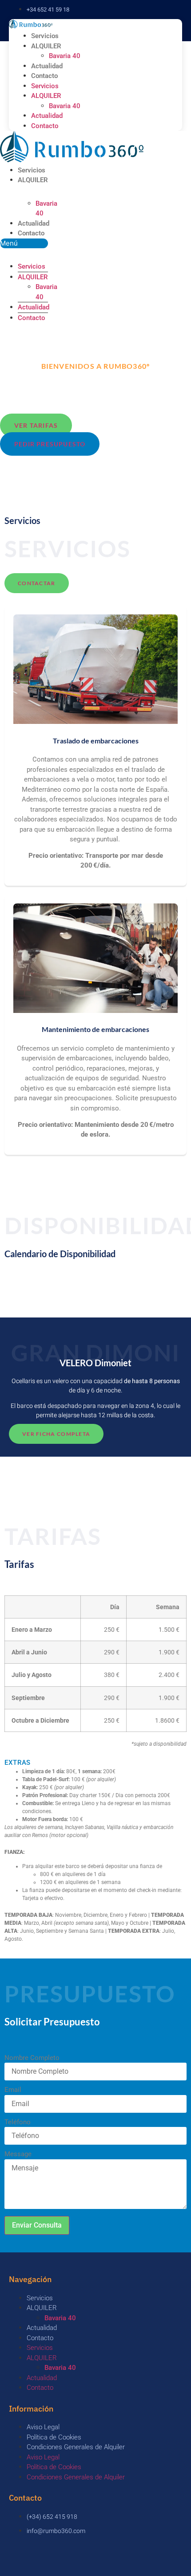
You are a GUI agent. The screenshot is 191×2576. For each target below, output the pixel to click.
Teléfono (18, 2122)
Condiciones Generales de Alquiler (76, 2447)
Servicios (45, 36)
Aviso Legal (43, 2427)
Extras (18, 1763)
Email (13, 2090)
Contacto (44, 76)
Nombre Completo (32, 2058)
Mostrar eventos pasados (44, 1288)
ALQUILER (46, 46)
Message (18, 2154)
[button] (24, 244)
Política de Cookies (54, 2437)
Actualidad (47, 66)
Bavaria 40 (65, 56)
